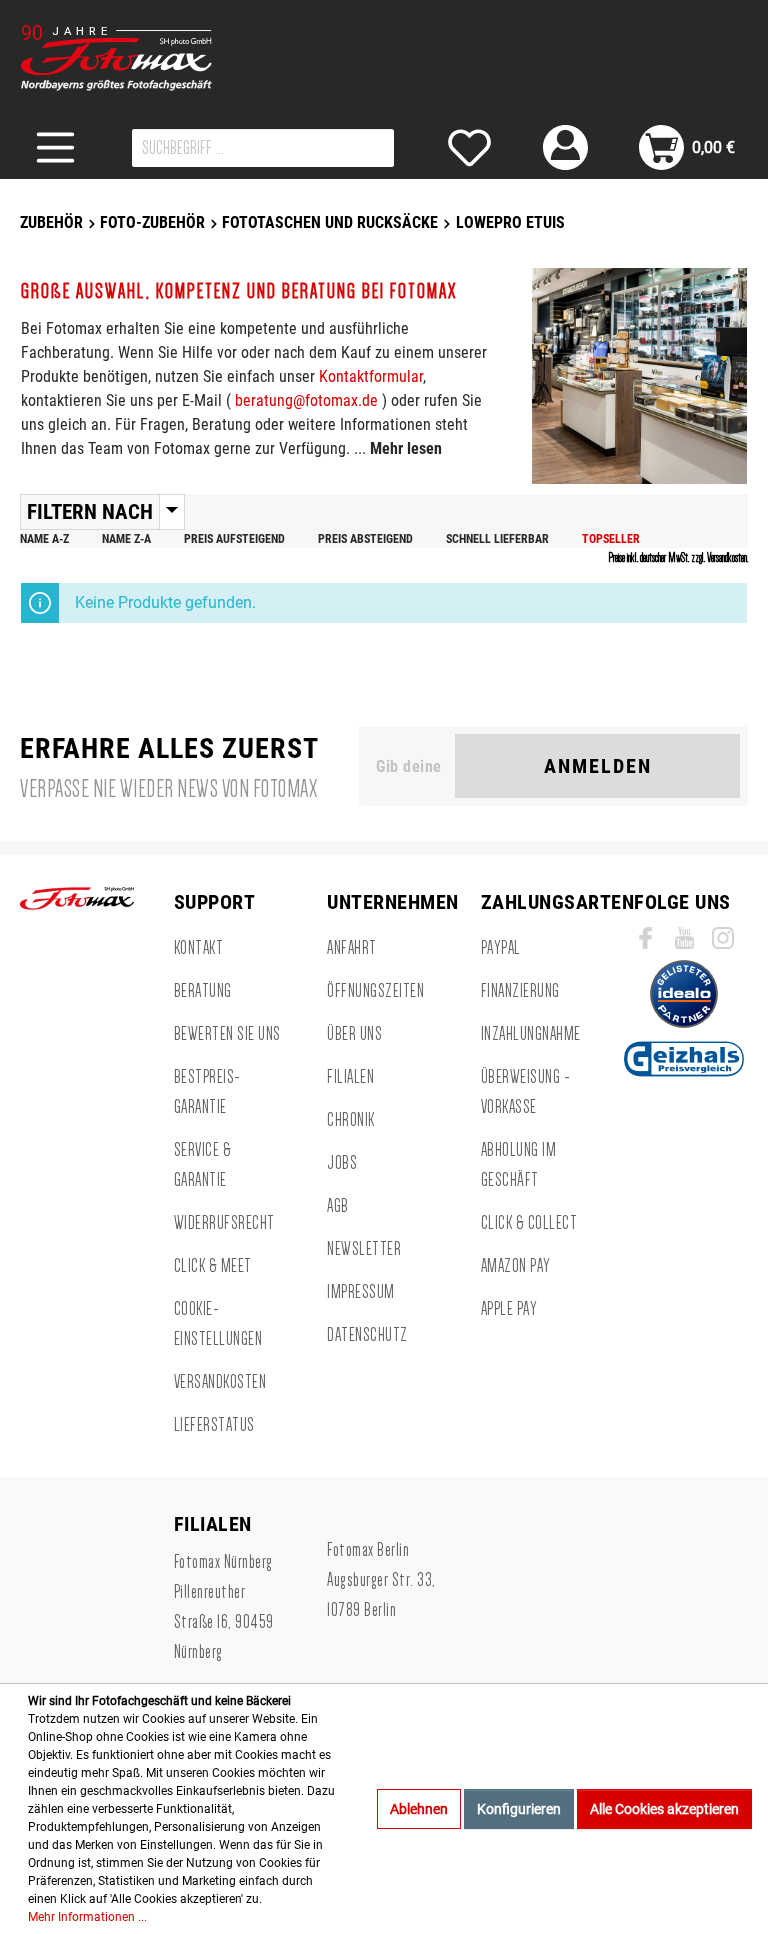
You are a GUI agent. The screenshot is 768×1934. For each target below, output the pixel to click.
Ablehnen (419, 1809)
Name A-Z (44, 539)
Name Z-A (126, 539)
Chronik (351, 1120)
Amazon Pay (516, 1266)
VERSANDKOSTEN (220, 1382)
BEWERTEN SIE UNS (227, 1034)
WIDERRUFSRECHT (224, 1223)
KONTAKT (199, 948)
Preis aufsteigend (234, 539)
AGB (338, 1206)
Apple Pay (509, 1309)
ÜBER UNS (354, 1034)
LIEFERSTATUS (214, 1425)
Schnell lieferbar (497, 539)
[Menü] (55, 147)
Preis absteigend (365, 539)
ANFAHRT (352, 948)
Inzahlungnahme (531, 1034)
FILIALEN (350, 1077)
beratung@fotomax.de (306, 400)
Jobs (342, 1163)
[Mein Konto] (565, 147)
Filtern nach (90, 512)
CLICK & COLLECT (529, 1223)
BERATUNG (203, 991)
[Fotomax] (145, 58)
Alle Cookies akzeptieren (664, 1809)
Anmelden (598, 766)
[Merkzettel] (469, 147)
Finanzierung (520, 991)
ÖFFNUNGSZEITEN (375, 991)
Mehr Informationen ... (87, 1917)
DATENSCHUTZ (367, 1335)
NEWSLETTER (364, 1249)
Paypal (501, 948)
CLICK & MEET (213, 1266)
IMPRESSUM (361, 1292)
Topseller (611, 539)
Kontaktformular (371, 376)
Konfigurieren (519, 1809)
